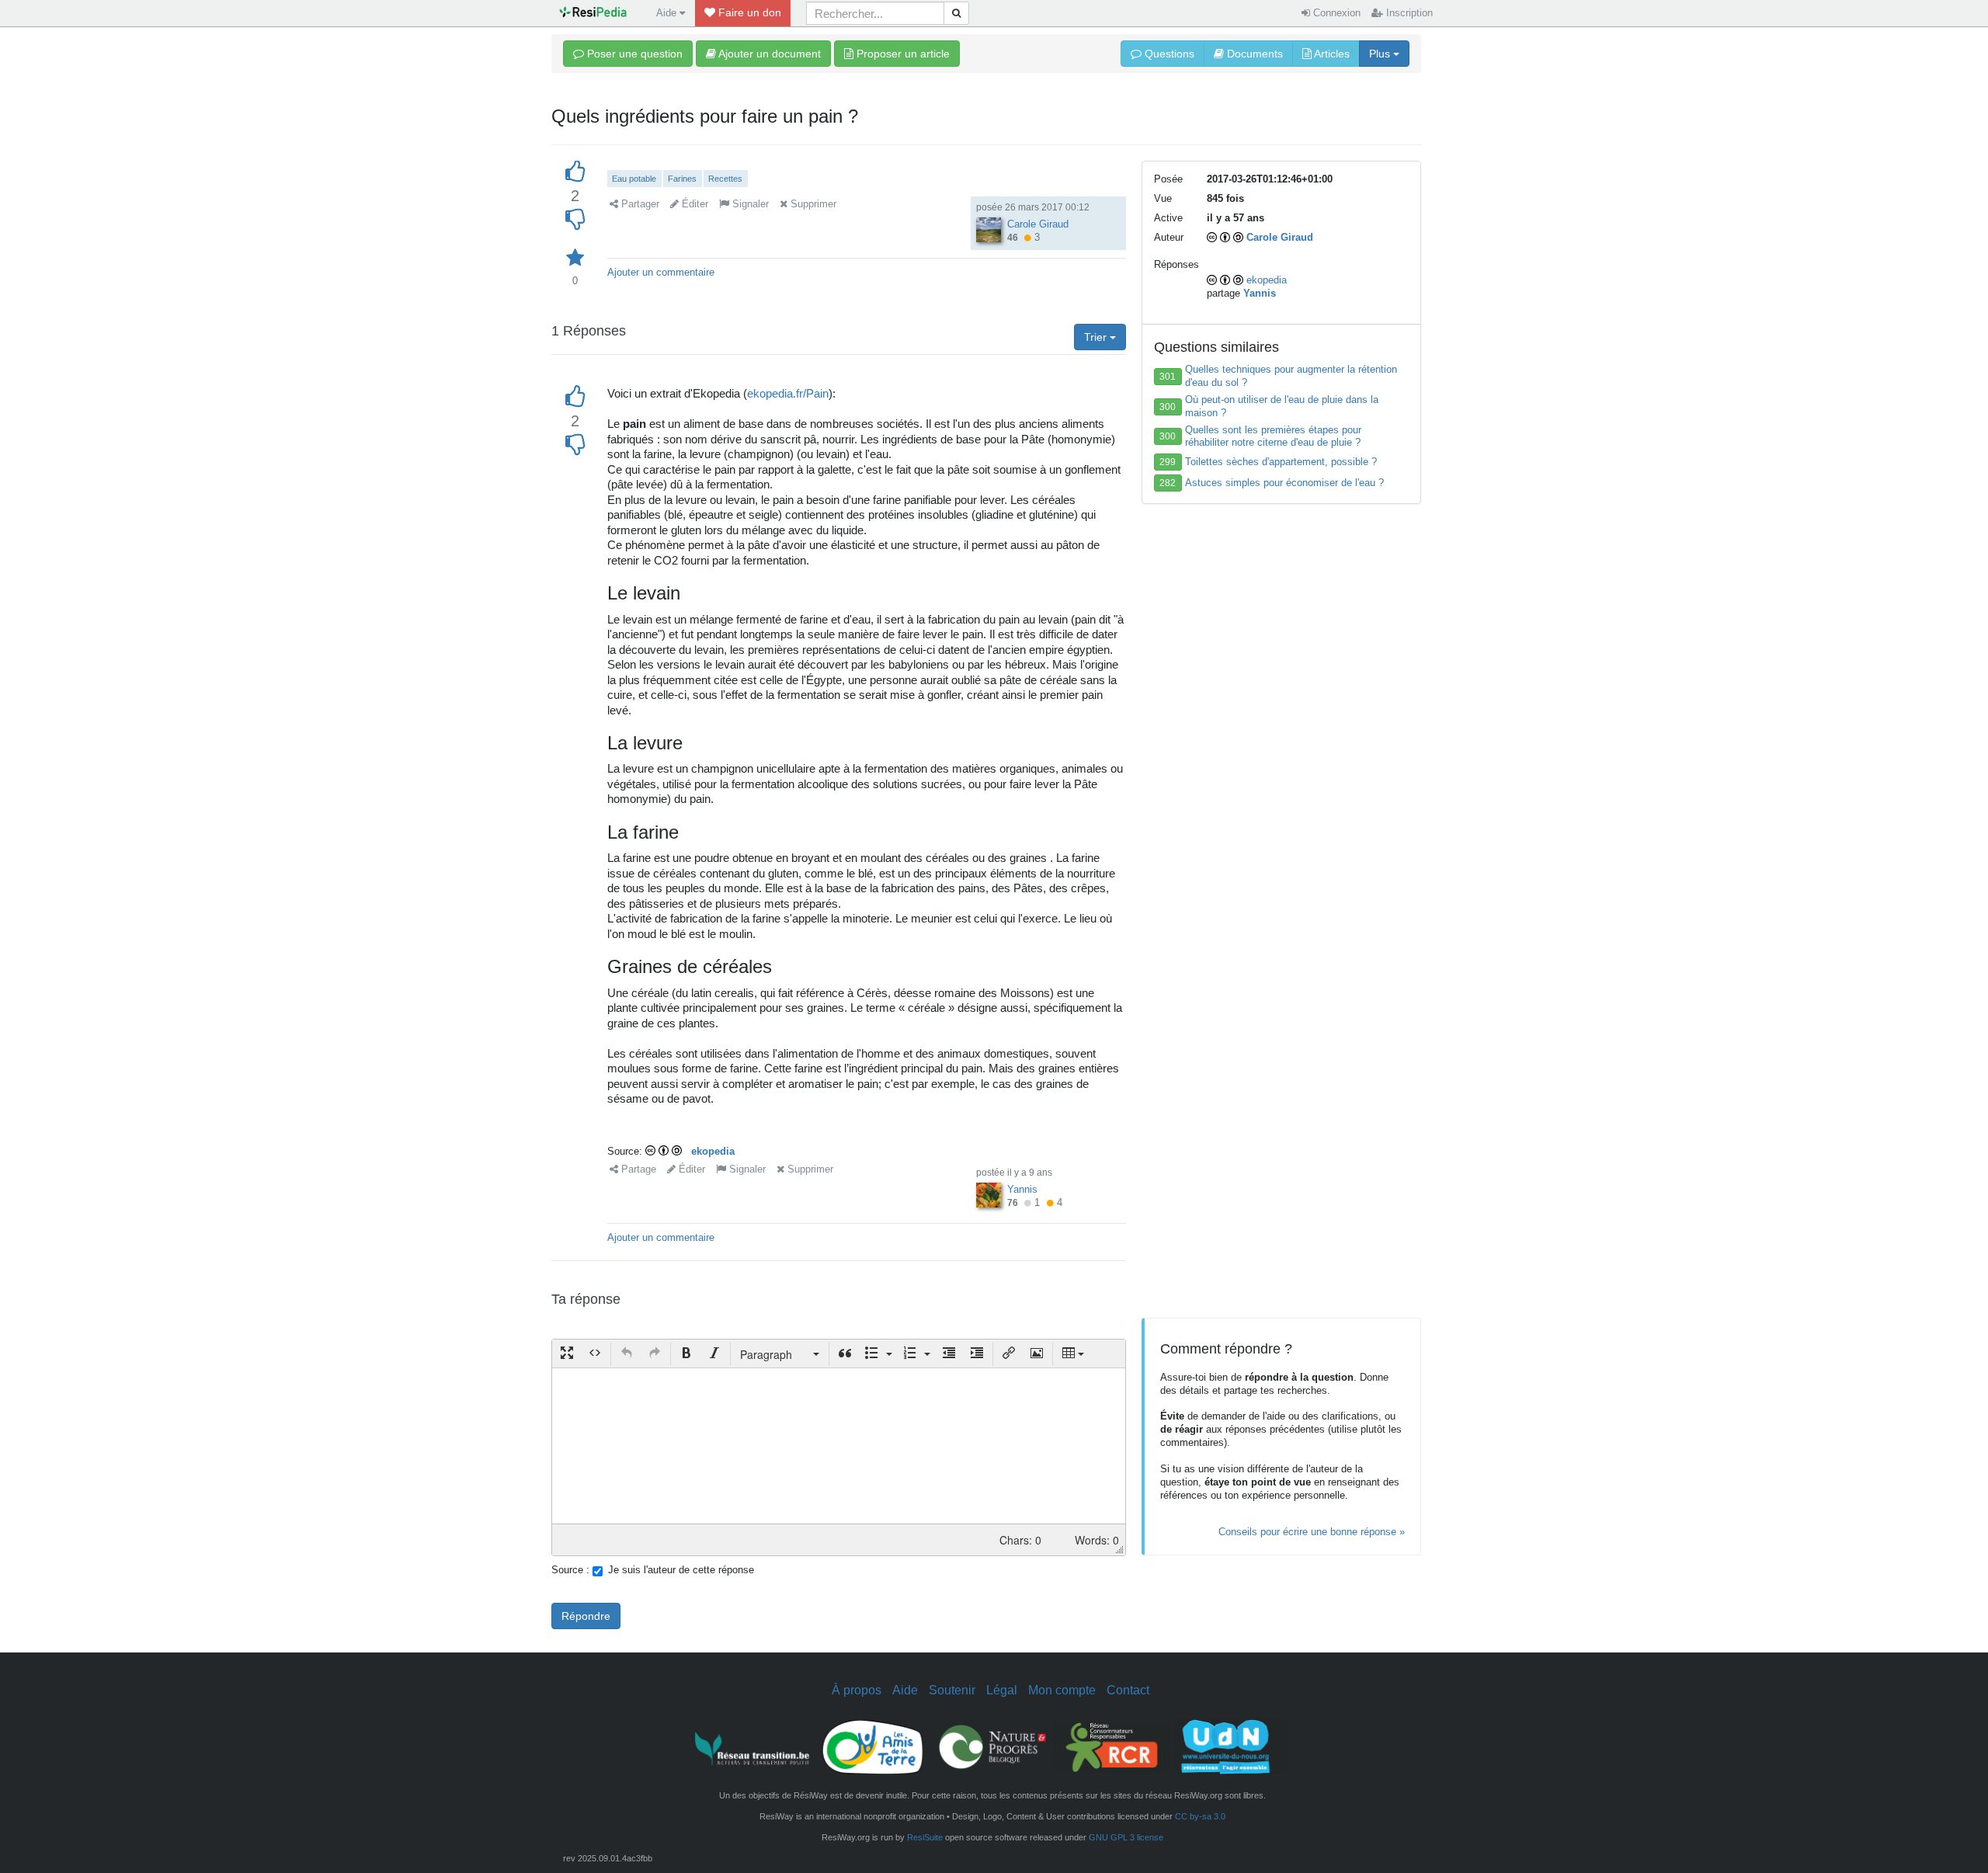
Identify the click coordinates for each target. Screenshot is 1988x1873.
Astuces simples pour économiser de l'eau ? (1284, 483)
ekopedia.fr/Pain (788, 393)
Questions (1168, 54)
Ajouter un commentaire (661, 272)
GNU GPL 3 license (1126, 1837)
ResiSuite (925, 1837)
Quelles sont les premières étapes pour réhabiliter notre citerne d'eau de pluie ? (1273, 436)
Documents (1253, 54)
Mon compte (1062, 1690)
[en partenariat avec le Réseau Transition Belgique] (753, 1746)
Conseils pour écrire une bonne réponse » (1312, 1532)
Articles (1331, 54)
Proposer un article (902, 54)
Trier (1097, 337)
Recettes (725, 179)
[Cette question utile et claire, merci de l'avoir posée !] (575, 172)
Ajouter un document (768, 54)
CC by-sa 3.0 (1200, 1816)
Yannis (1022, 1189)
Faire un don (748, 12)
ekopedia (713, 1151)
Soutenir (952, 1690)
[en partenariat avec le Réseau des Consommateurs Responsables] (1112, 1746)
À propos (857, 1690)
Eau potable (634, 179)
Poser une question (633, 54)
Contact (1128, 1690)
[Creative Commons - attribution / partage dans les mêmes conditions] (665, 1151)
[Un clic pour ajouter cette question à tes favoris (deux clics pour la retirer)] (575, 258)
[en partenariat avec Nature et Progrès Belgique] (992, 1746)
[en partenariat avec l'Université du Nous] (1232, 1746)
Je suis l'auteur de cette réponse (681, 1570)
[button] (567, 1354)
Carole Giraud (1038, 224)
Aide (905, 1690)
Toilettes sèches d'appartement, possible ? (1281, 462)
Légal (1002, 1690)
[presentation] (567, 1354)
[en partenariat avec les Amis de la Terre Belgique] (873, 1746)
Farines (682, 179)
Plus (1381, 54)
